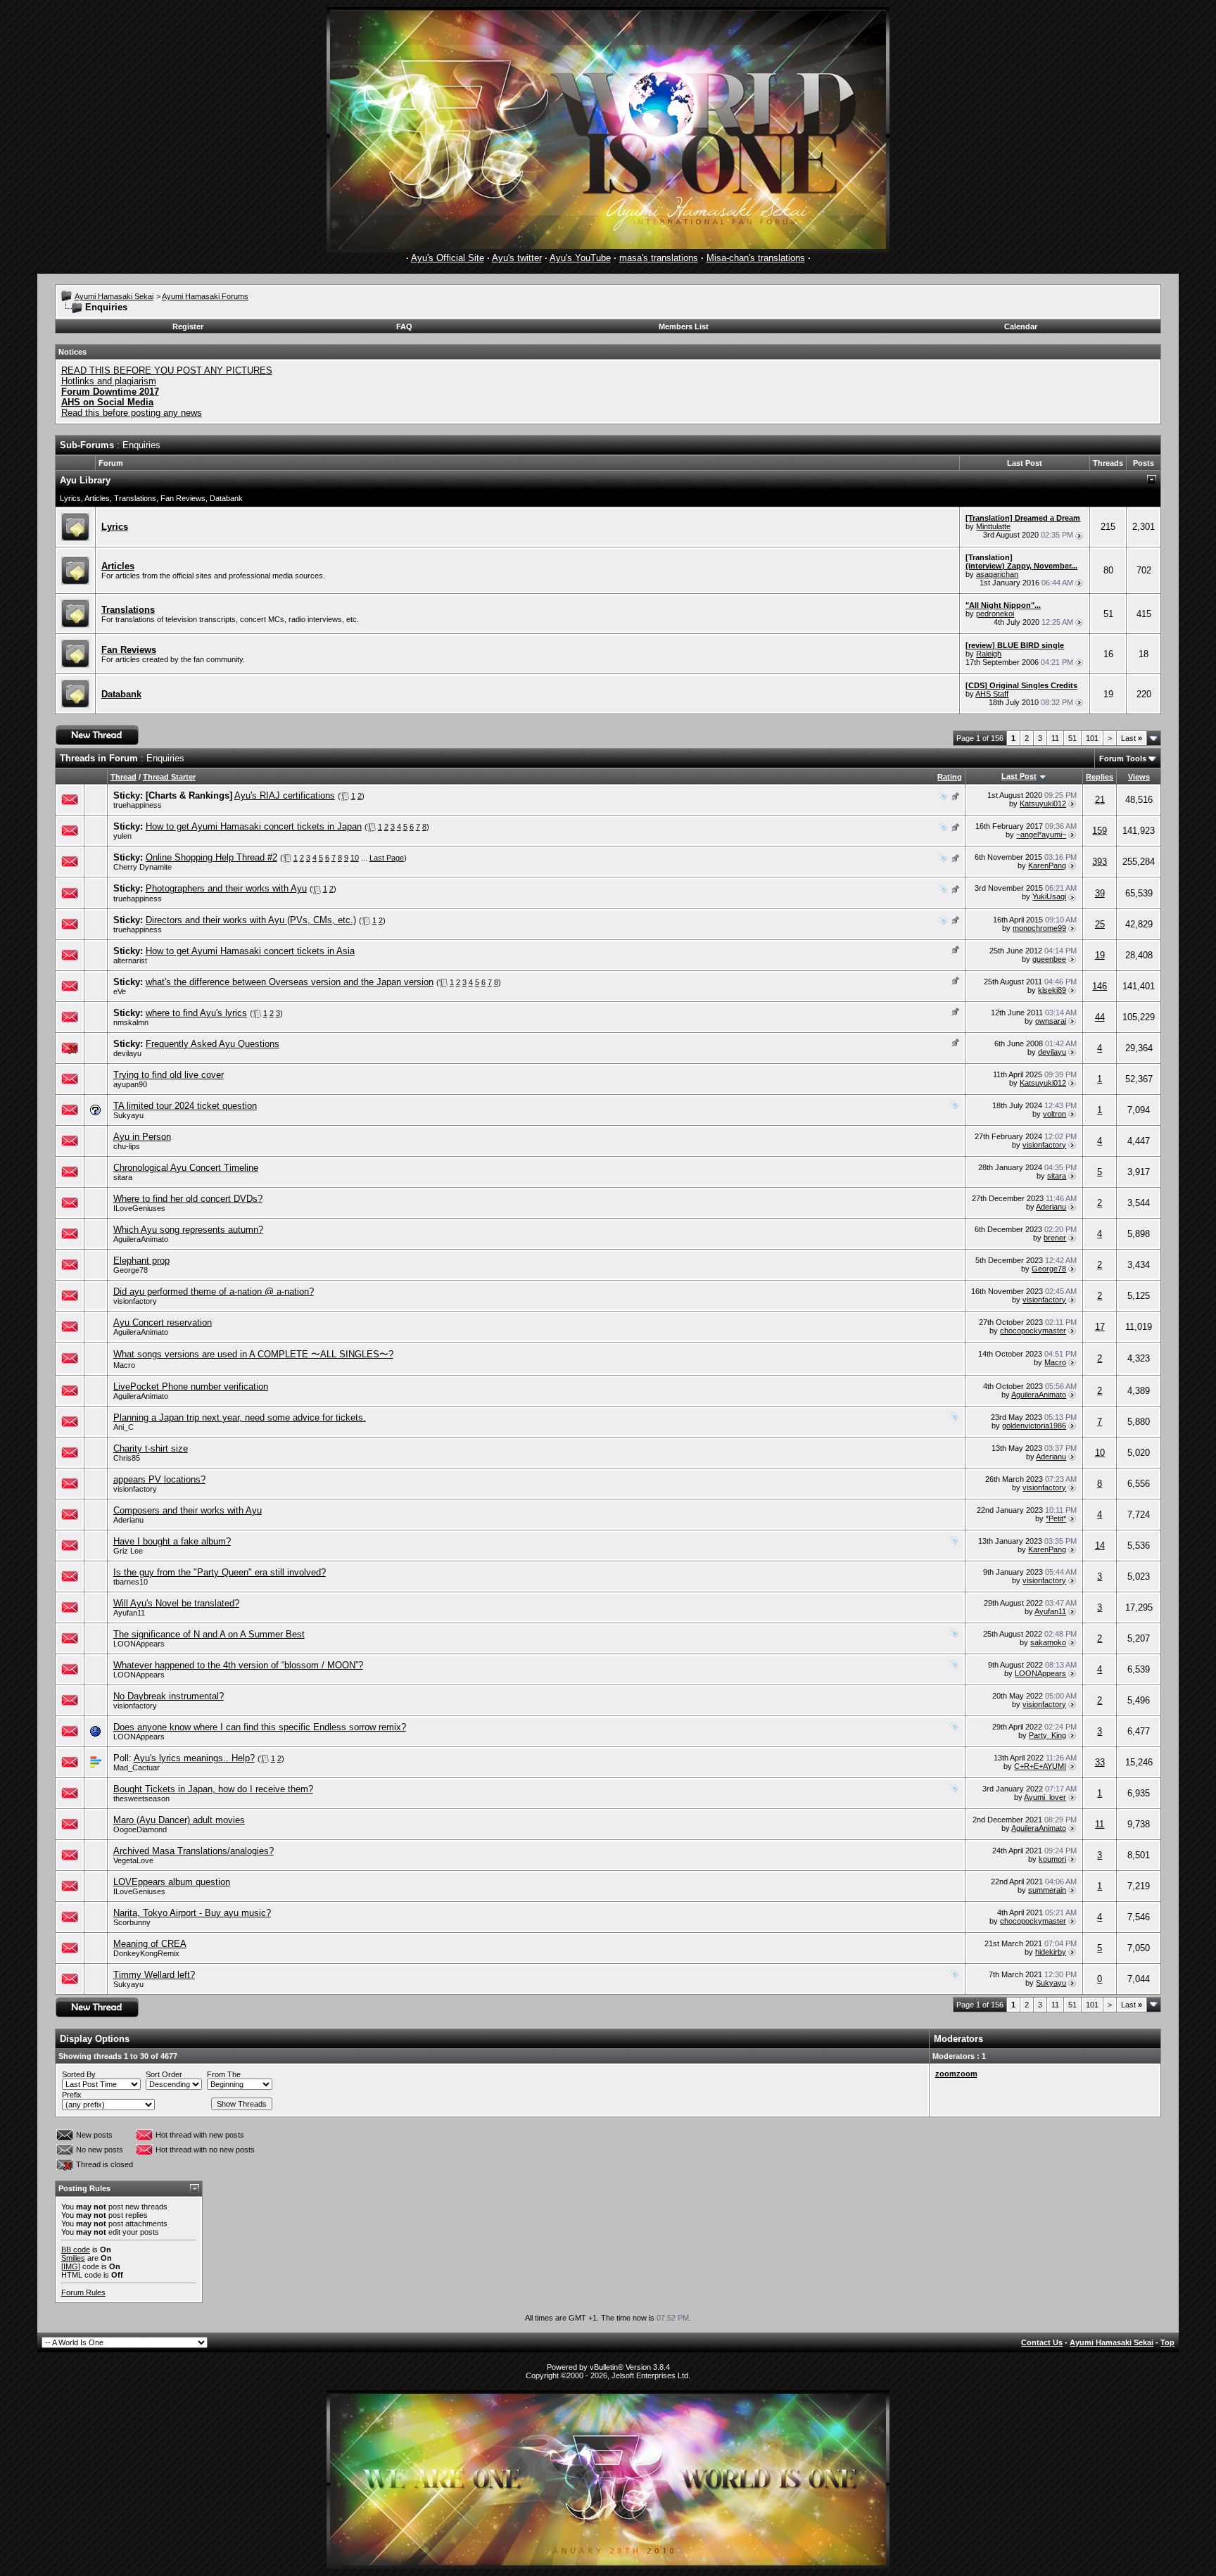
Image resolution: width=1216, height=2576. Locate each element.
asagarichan (997, 574)
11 (1055, 738)
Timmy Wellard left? (154, 1975)
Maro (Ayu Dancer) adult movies (179, 1820)
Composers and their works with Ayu (188, 1510)
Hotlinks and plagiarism (109, 381)
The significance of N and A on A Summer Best (209, 1634)
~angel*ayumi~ (1041, 835)
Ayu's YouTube (580, 258)
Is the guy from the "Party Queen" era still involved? (220, 1572)
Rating (950, 777)
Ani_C (123, 1427)
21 (1100, 800)
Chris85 (127, 1458)
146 (1100, 986)
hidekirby (1051, 1952)
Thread (123, 777)
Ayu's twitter (517, 258)
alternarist (130, 960)
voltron (1054, 1114)
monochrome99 (1039, 928)
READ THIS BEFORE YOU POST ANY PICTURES (167, 370)
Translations (135, 498)
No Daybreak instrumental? (169, 1696)
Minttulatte (993, 526)
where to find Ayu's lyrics (196, 1013)
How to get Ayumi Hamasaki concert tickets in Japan (254, 826)
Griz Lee (128, 1551)
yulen (122, 836)
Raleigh (989, 654)
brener (1055, 1238)
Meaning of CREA (150, 1944)
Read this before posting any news (132, 413)
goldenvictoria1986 (1034, 1426)
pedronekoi (995, 614)
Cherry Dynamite (142, 867)
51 (1072, 738)
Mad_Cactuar (137, 1768)
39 (1100, 893)
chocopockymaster (1033, 1331)
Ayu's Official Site (448, 258)
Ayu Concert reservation (163, 1322)
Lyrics (70, 498)
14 (1100, 1546)
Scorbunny (132, 1922)
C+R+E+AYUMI (1040, 1766)
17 (1100, 1327)
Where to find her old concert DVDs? (188, 1199)
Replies (1100, 777)
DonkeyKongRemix (146, 1953)
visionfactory (1044, 1145)
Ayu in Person (142, 1137)
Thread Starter (169, 777)
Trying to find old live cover (169, 1075)
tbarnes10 (131, 1582)
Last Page (387, 858)
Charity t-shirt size (151, 1448)
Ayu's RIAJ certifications (285, 795)
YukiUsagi (1049, 896)
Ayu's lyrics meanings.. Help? (194, 1758)
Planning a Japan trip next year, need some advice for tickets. (240, 1417)
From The (224, 2074)
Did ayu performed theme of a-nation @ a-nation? (214, 1292)
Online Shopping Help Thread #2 (211, 857)
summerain (1047, 1890)
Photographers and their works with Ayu (226, 888)
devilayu (1052, 1052)
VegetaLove (133, 1860)
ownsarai (1051, 1021)
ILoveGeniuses (139, 1208)
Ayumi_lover (1045, 1797)
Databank (226, 498)
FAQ (404, 326)
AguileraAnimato (141, 1239)
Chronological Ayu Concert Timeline (186, 1168)
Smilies (73, 2258)
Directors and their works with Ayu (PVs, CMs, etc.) (251, 920)
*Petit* (1056, 1518)
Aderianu (1051, 1207)
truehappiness (138, 805)
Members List (684, 326)
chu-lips (127, 1146)
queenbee (1049, 959)
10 (355, 858)
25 (1100, 924)
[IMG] (71, 2266)
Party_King (1047, 1735)
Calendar (1021, 326)
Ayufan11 (129, 1613)
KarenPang (1047, 865)
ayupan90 (130, 1084)
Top (1167, 2342)
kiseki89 (1052, 990)
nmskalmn (131, 1022)
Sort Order (164, 2074)
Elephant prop (141, 1261)
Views (1139, 777)
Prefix (72, 2095)
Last (1132, 738)
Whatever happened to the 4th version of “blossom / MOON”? (238, 1665)
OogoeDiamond (140, 1829)
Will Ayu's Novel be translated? (176, 1603)
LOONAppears (139, 1644)
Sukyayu (128, 1115)
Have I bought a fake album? (172, 1541)
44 (1100, 1017)
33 (1100, 1762)
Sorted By (79, 2074)
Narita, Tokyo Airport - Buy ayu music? (192, 1913)
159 (1100, 831)
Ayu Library (85, 480)
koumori (1052, 1859)
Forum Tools (1123, 759)
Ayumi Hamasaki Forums (205, 296)
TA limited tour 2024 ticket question (185, 1106)
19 (1100, 955)
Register (188, 326)
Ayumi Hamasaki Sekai (114, 296)
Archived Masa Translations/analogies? (194, 1851)
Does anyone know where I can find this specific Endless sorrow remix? (260, 1727)
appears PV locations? (159, 1479)
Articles (97, 498)
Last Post (1019, 776)
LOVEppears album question (172, 1882)
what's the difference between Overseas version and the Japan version (290, 982)
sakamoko (1048, 1642)
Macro (124, 1365)
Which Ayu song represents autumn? (188, 1230)
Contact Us (1042, 2342)
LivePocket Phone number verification (191, 1387)
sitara (123, 1177)
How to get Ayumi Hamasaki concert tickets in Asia (250, 951)
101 (1092, 738)
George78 (131, 1270)
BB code (76, 2250)
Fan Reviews (183, 498)
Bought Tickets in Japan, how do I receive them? (213, 1789)
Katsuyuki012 (1043, 804)
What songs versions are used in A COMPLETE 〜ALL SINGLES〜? (253, 1354)
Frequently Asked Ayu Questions (213, 1044)
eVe (120, 991)
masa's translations (659, 258)
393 (1100, 862)
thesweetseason (141, 1798)
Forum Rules (83, 2292)
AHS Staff (992, 694)
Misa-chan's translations (756, 258)
